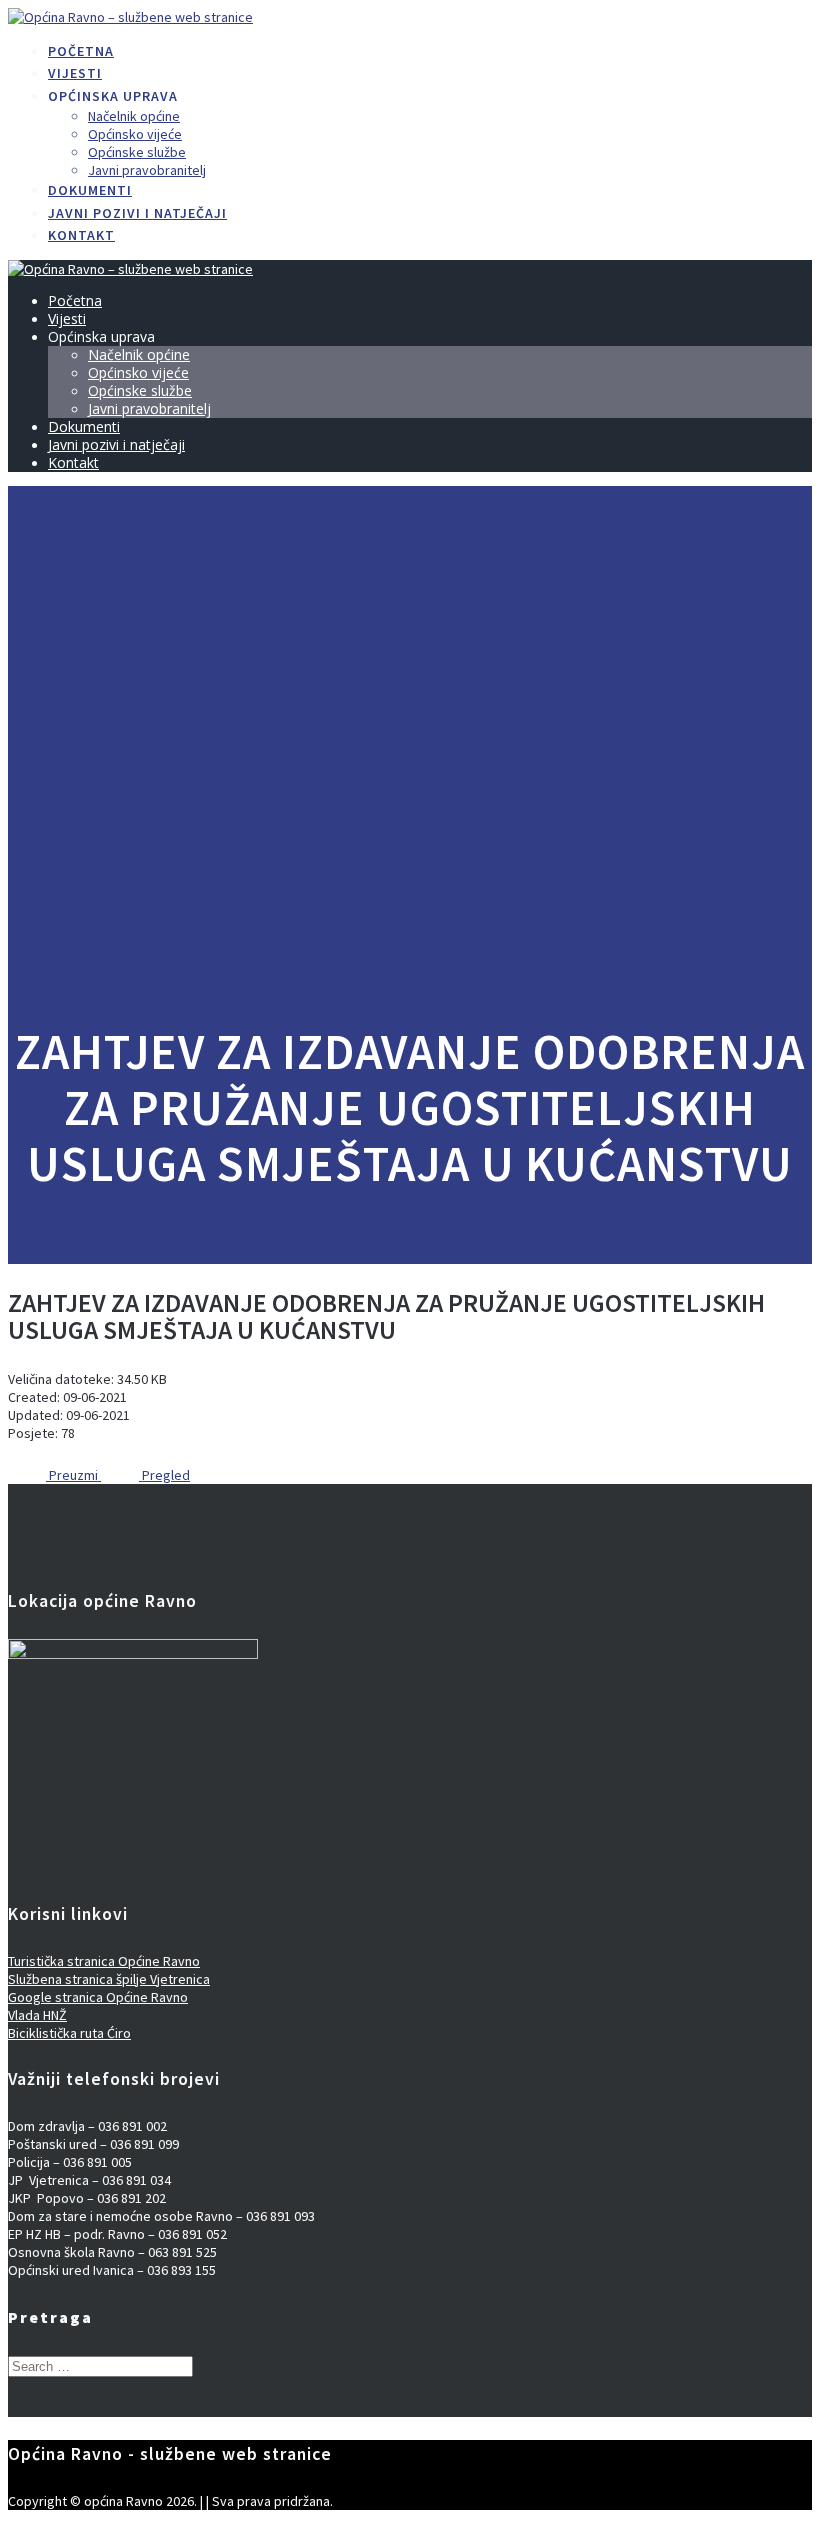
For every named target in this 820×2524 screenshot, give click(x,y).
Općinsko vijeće (135, 134)
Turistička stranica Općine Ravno (104, 1961)
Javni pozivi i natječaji (137, 213)
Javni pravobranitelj (147, 170)
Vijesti (75, 73)
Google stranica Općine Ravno (98, 1997)
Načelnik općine (134, 116)
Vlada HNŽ (37, 2015)
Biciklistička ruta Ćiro (69, 2033)
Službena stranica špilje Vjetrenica (109, 1979)
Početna (81, 51)
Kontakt (81, 235)
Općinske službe (137, 152)
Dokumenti (90, 190)
